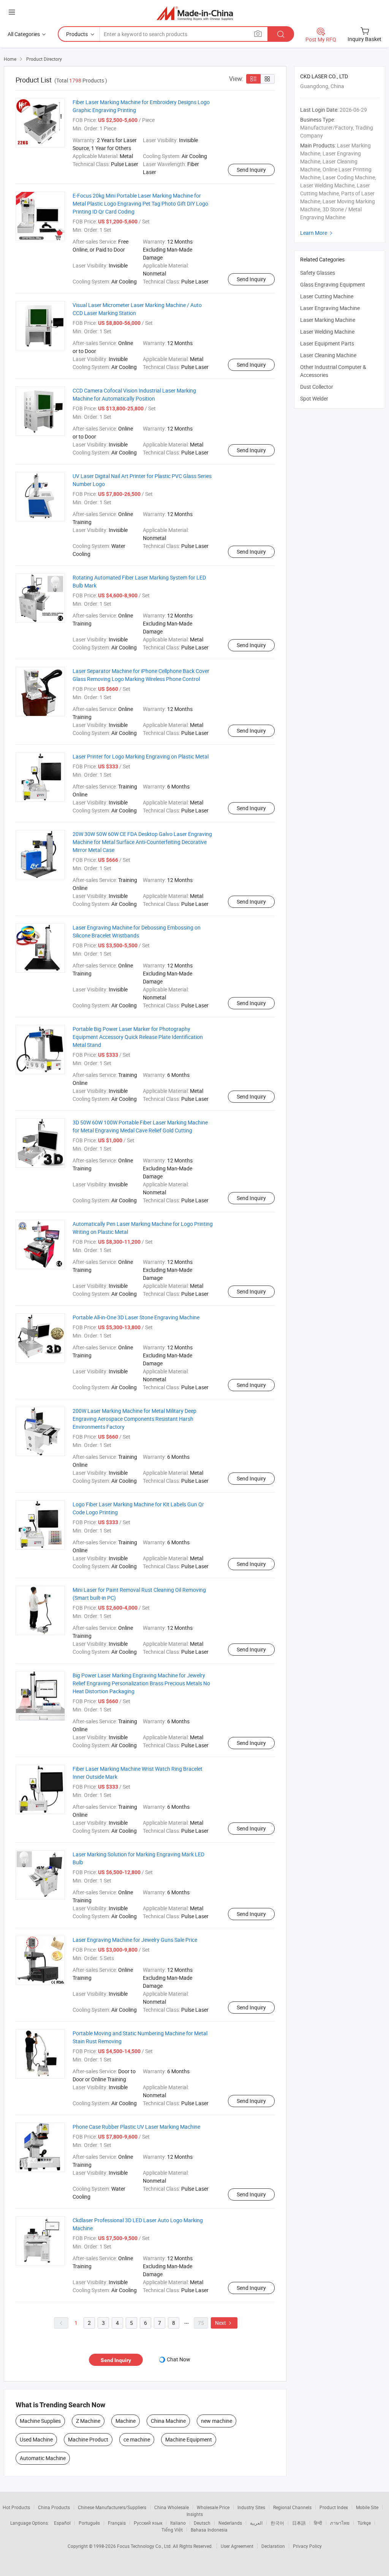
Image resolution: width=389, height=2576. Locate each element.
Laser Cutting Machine (327, 296)
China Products (54, 2507)
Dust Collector (317, 387)
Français (117, 2523)
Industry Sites (251, 2507)
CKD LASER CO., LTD (324, 76)
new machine (217, 2421)
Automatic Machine (43, 2458)
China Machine (168, 2421)
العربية (256, 2523)
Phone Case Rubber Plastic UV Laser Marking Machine (136, 2127)
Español (62, 2523)
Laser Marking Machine (328, 320)
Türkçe (364, 2523)
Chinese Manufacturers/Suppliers (112, 2507)
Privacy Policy (307, 2546)
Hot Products (16, 2507)
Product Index (334, 2507)
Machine (126, 2421)
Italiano (178, 2523)
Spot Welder (314, 398)
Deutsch (202, 2523)
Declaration (273, 2546)
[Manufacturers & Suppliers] (195, 13)
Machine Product (88, 2439)
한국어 (277, 2523)
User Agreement (237, 2546)
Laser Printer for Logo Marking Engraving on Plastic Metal (141, 756)
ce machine (137, 2439)
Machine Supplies (40, 2421)
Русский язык (148, 2523)
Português (89, 2523)
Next (224, 2323)
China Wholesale (172, 2507)
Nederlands (230, 2523)
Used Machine (36, 2439)
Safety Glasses (318, 273)
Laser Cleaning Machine (328, 355)
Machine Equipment (189, 2439)
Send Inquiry (251, 170)
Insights (195, 2514)
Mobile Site (367, 2507)
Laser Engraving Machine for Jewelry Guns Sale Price (135, 1940)
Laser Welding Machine (327, 332)
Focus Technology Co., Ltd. (145, 2546)
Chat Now (179, 2359)
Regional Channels (292, 2507)
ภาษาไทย (340, 2523)
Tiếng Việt (172, 2530)
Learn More (317, 233)
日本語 (299, 2523)
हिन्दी (318, 2523)
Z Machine (88, 2421)
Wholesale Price (213, 2507)
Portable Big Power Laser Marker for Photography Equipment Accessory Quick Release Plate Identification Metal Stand (138, 1037)
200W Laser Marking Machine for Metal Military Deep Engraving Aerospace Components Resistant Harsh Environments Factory (134, 1419)
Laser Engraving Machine (330, 308)
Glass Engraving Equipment (333, 284)
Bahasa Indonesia (209, 2530)
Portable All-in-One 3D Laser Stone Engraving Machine (136, 1317)
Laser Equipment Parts (327, 343)
